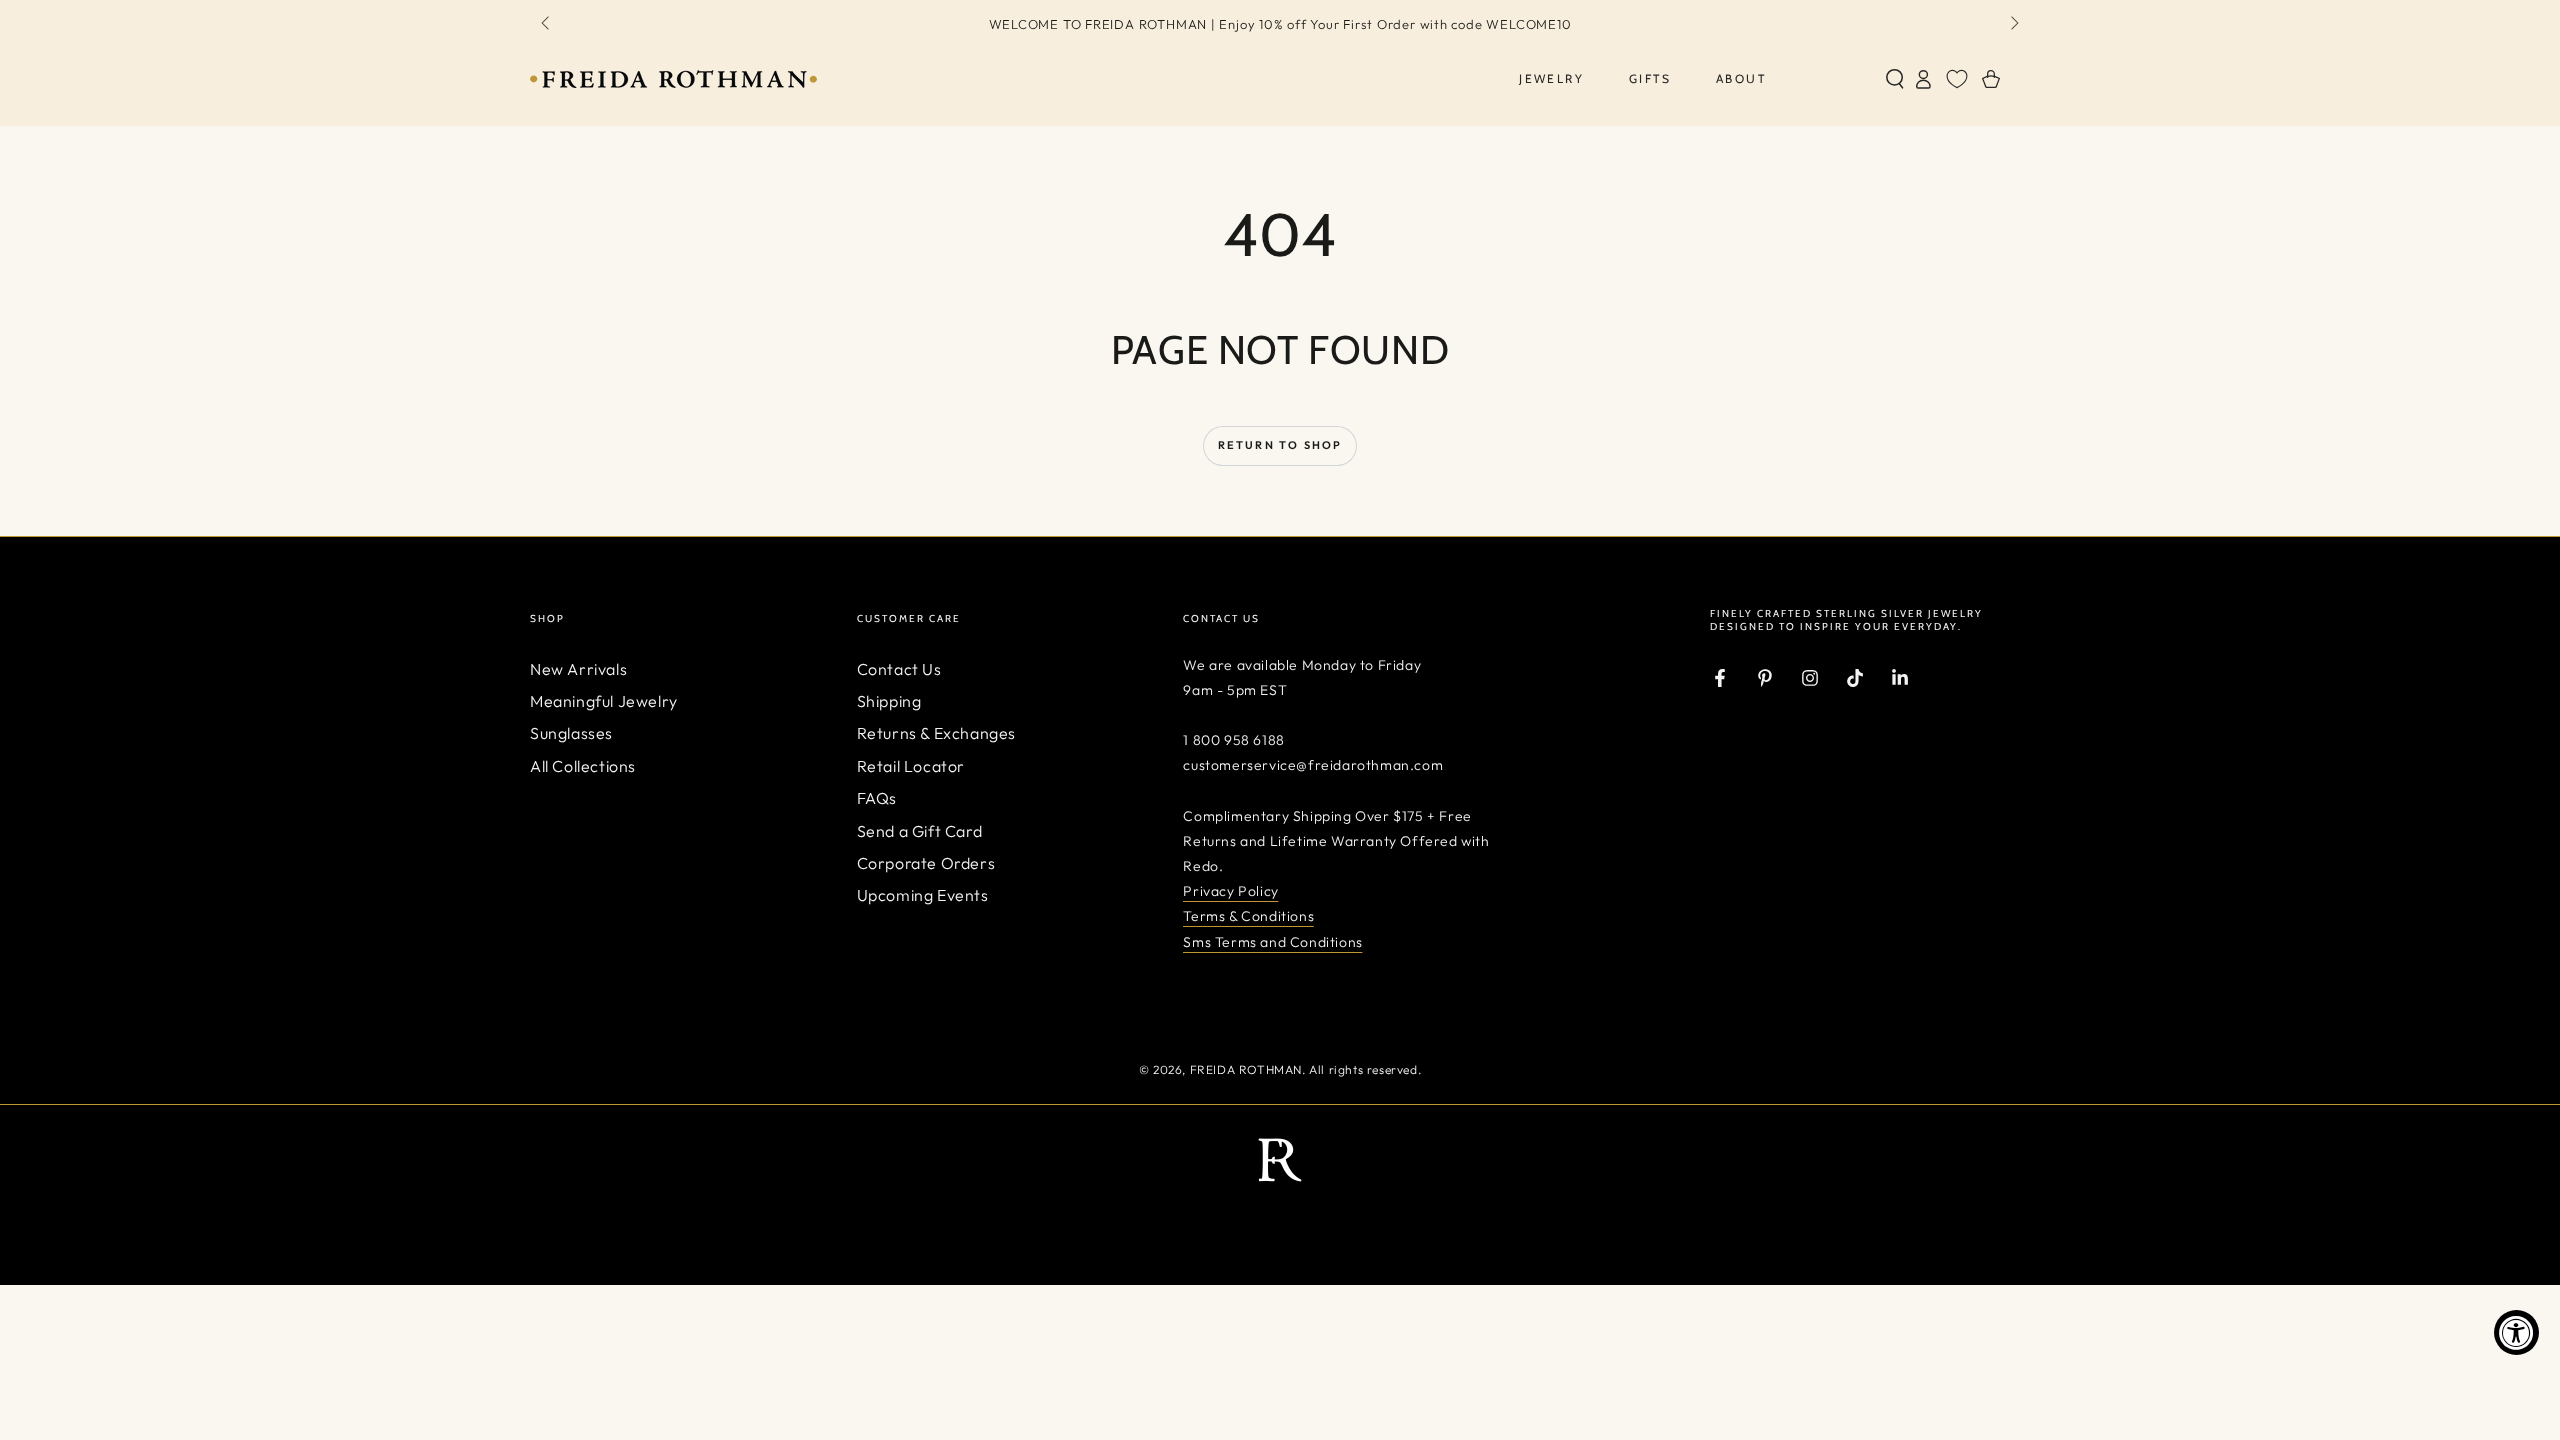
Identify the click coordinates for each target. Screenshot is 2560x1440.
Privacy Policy (1230, 891)
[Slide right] (2013, 24)
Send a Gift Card (920, 831)
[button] (1895, 79)
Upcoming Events (923, 895)
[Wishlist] (1957, 79)
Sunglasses (571, 733)
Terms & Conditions (1248, 916)
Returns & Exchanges (936, 733)
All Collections (583, 766)
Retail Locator (911, 766)
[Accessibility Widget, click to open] (2516, 1332)
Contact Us (899, 669)
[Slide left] (547, 24)
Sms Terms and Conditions (1272, 942)
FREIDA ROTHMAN (1246, 1069)
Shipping (889, 701)
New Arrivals (578, 669)
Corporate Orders (926, 863)
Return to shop (1280, 445)
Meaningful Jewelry (604, 701)
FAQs (877, 798)
